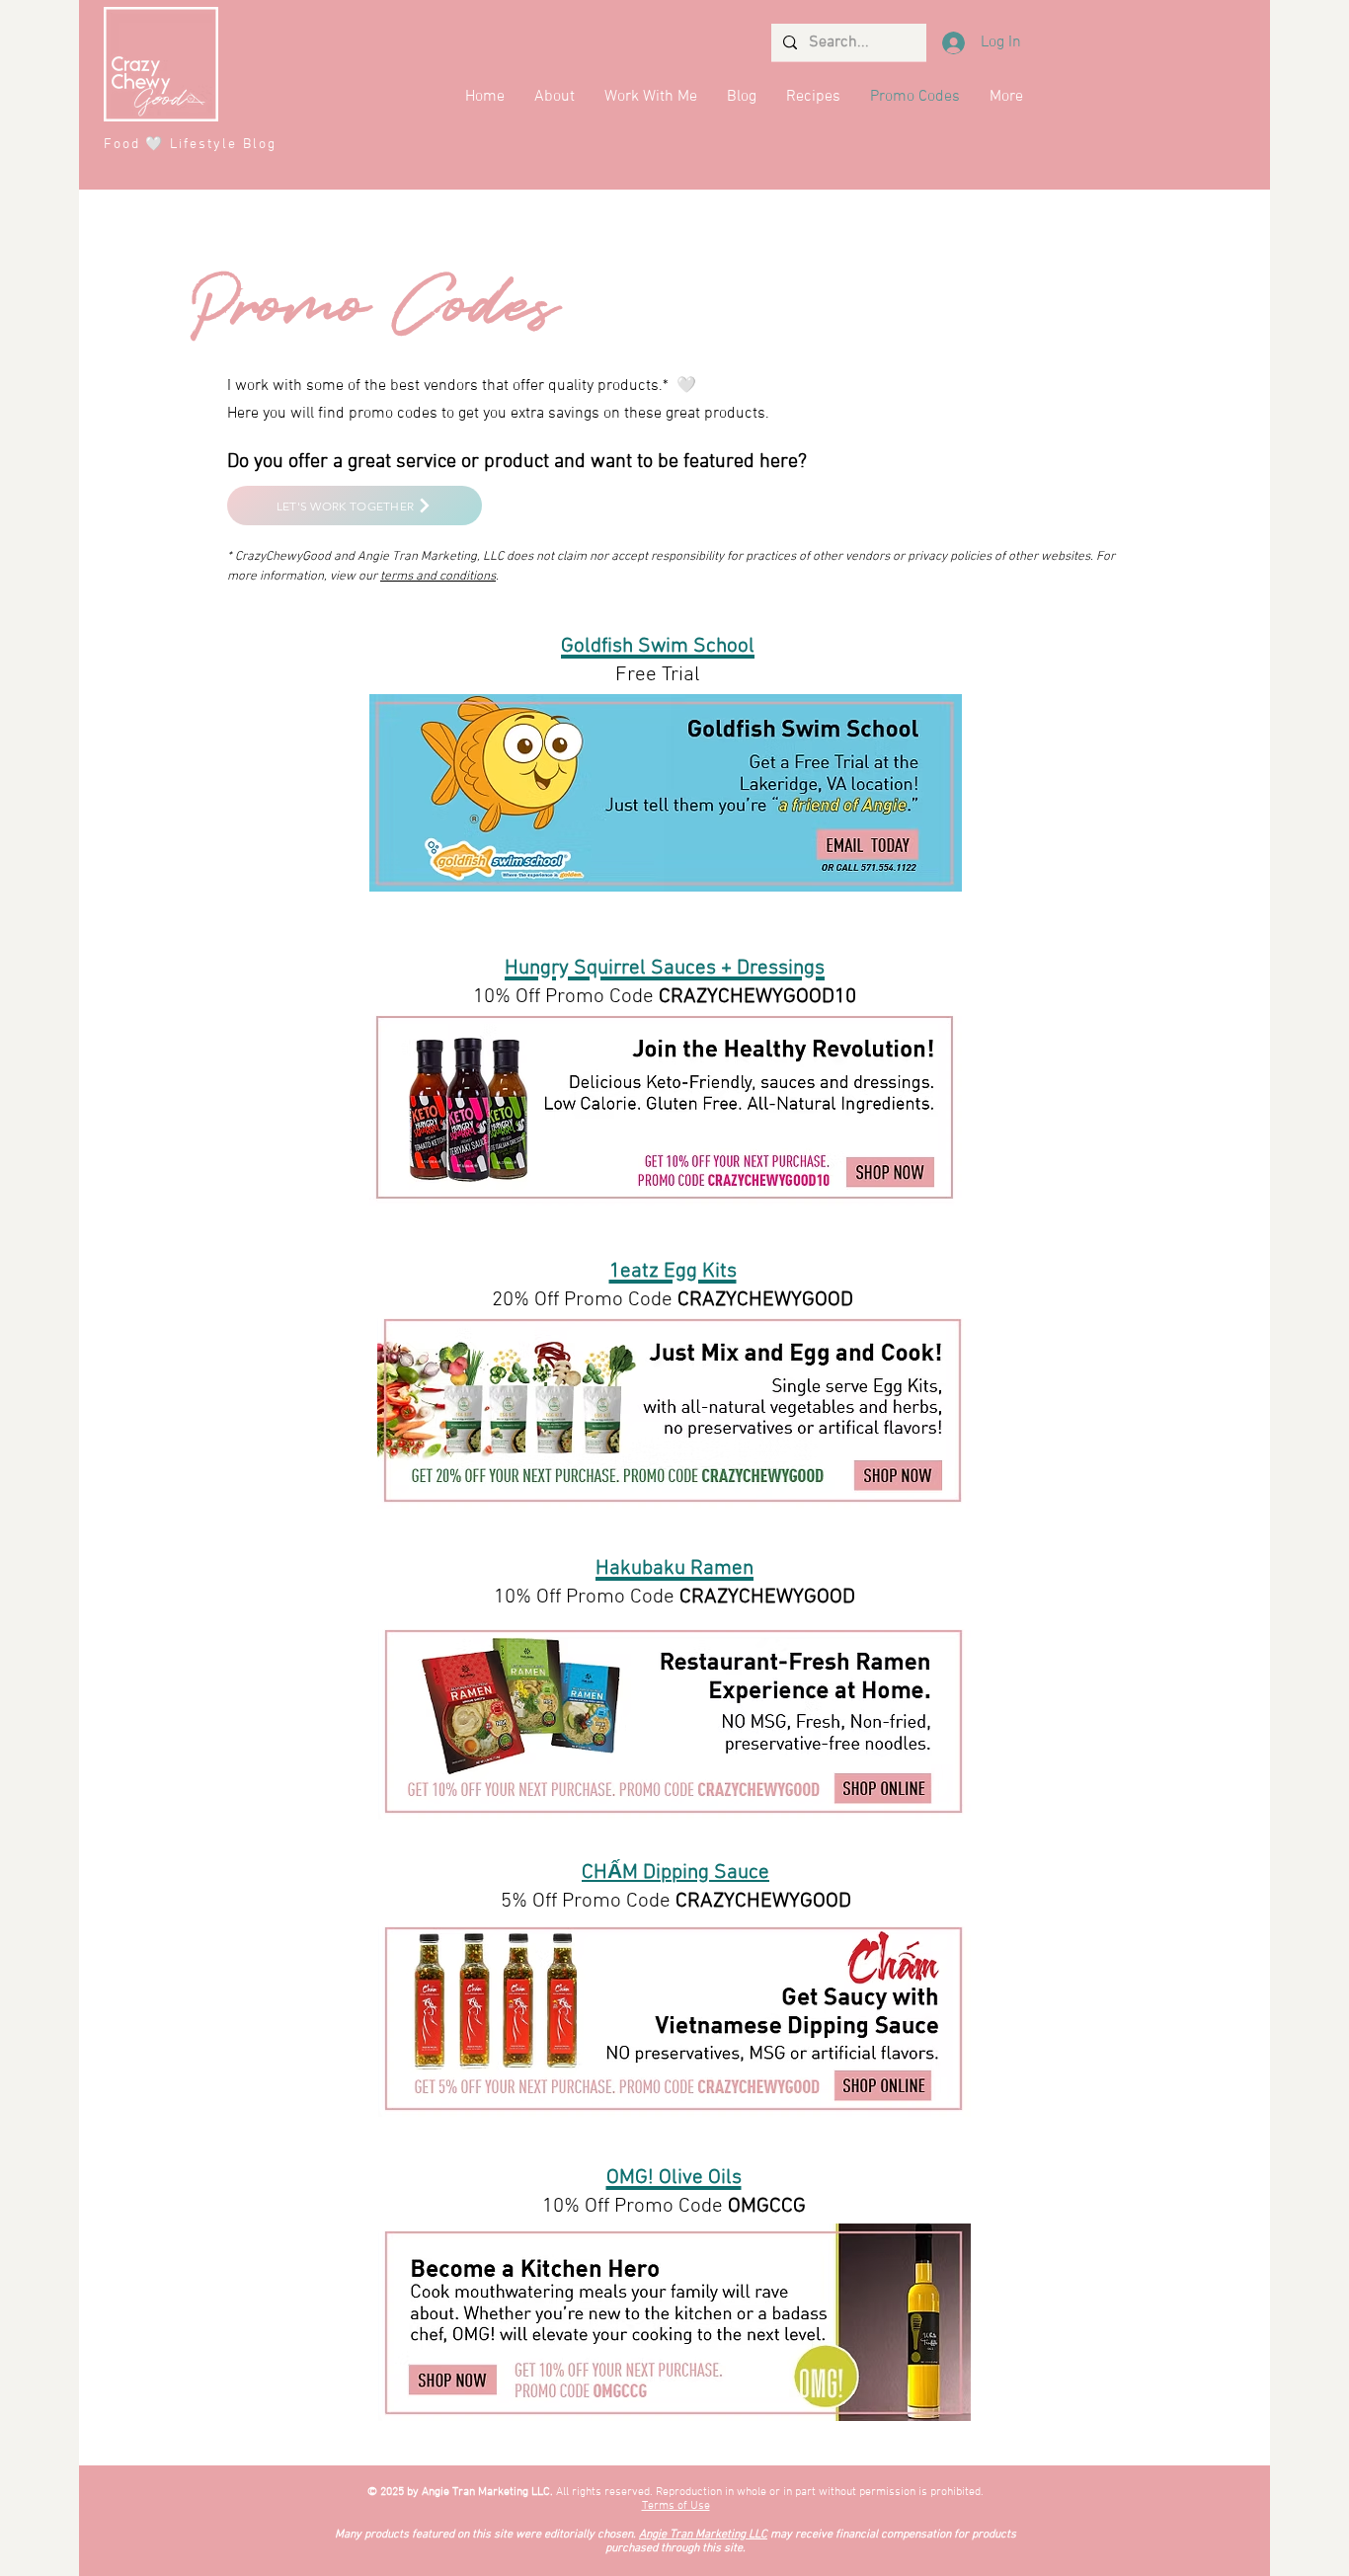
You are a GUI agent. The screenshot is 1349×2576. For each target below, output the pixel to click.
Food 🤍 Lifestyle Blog (190, 145)
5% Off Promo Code (588, 1901)
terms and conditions (438, 577)
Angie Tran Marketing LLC (703, 2535)
